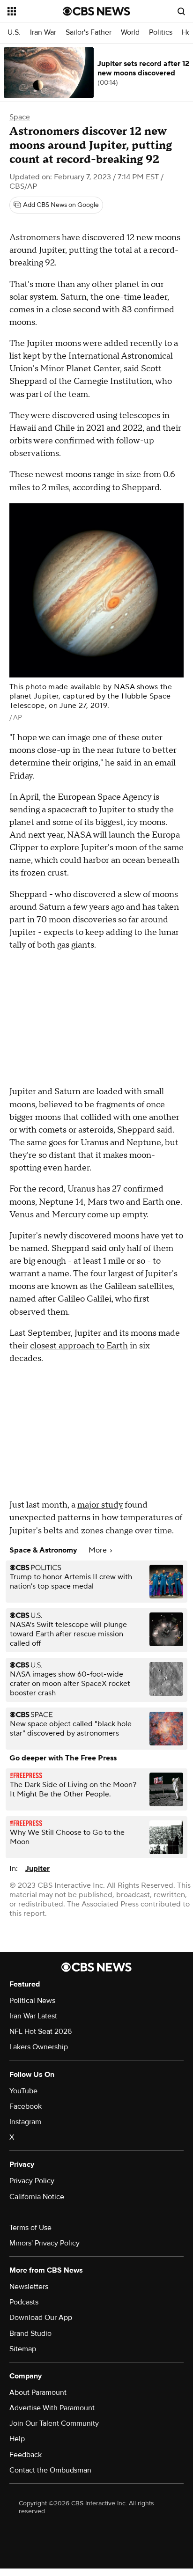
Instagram (25, 2122)
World (130, 33)
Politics (161, 33)
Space (20, 117)
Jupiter (37, 1869)
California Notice (37, 2197)
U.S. (14, 33)
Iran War (43, 33)
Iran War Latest (33, 2016)
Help (17, 2439)
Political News (32, 2001)
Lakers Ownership (39, 2047)
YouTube (23, 2091)
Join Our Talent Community (54, 2423)
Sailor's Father (89, 33)
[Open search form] (181, 11)
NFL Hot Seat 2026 (41, 2031)
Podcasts (24, 2302)
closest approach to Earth (79, 1346)
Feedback (26, 2455)
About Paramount (38, 2392)
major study (100, 1505)
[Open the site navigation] (35, 11)
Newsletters (29, 2287)
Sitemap (23, 2349)
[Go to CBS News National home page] (96, 11)
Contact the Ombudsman (50, 2470)
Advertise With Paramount (52, 2408)
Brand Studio (30, 2333)
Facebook (26, 2106)
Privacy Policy (32, 2181)
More (99, 1550)
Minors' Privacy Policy (45, 2243)
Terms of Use (30, 2228)
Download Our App (41, 2318)
